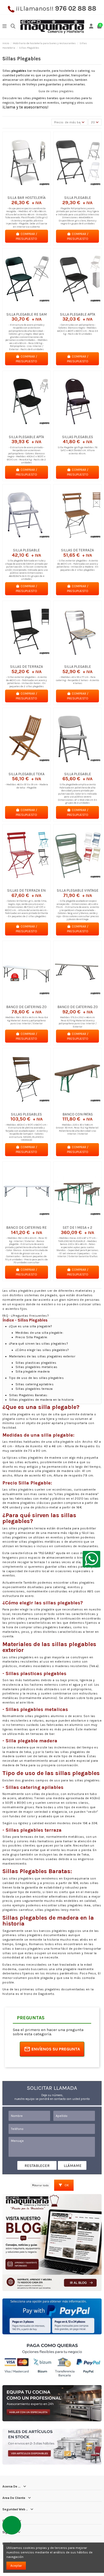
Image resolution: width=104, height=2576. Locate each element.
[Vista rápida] (33, 192)
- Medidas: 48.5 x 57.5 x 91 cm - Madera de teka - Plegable (27, 786)
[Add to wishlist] (20, 192)
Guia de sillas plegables (56, 91)
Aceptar (16, 2566)
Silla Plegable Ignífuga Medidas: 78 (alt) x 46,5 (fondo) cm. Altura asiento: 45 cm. (77, 450)
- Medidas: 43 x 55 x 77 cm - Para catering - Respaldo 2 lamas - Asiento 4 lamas (77, 680)
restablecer (37, 2166)
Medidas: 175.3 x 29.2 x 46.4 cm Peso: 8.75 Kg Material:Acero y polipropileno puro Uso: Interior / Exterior (78, 1022)
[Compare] (26, 192)
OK (66, 2185)
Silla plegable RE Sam (27, 314)
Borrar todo (41, 2185)
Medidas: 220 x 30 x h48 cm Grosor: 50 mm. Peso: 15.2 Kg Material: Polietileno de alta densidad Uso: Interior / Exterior (77, 1129)
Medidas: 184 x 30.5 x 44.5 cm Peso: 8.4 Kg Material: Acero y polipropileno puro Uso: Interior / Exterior (27, 1020)
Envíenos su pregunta (56, 2049)
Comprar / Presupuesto (26, 236)
